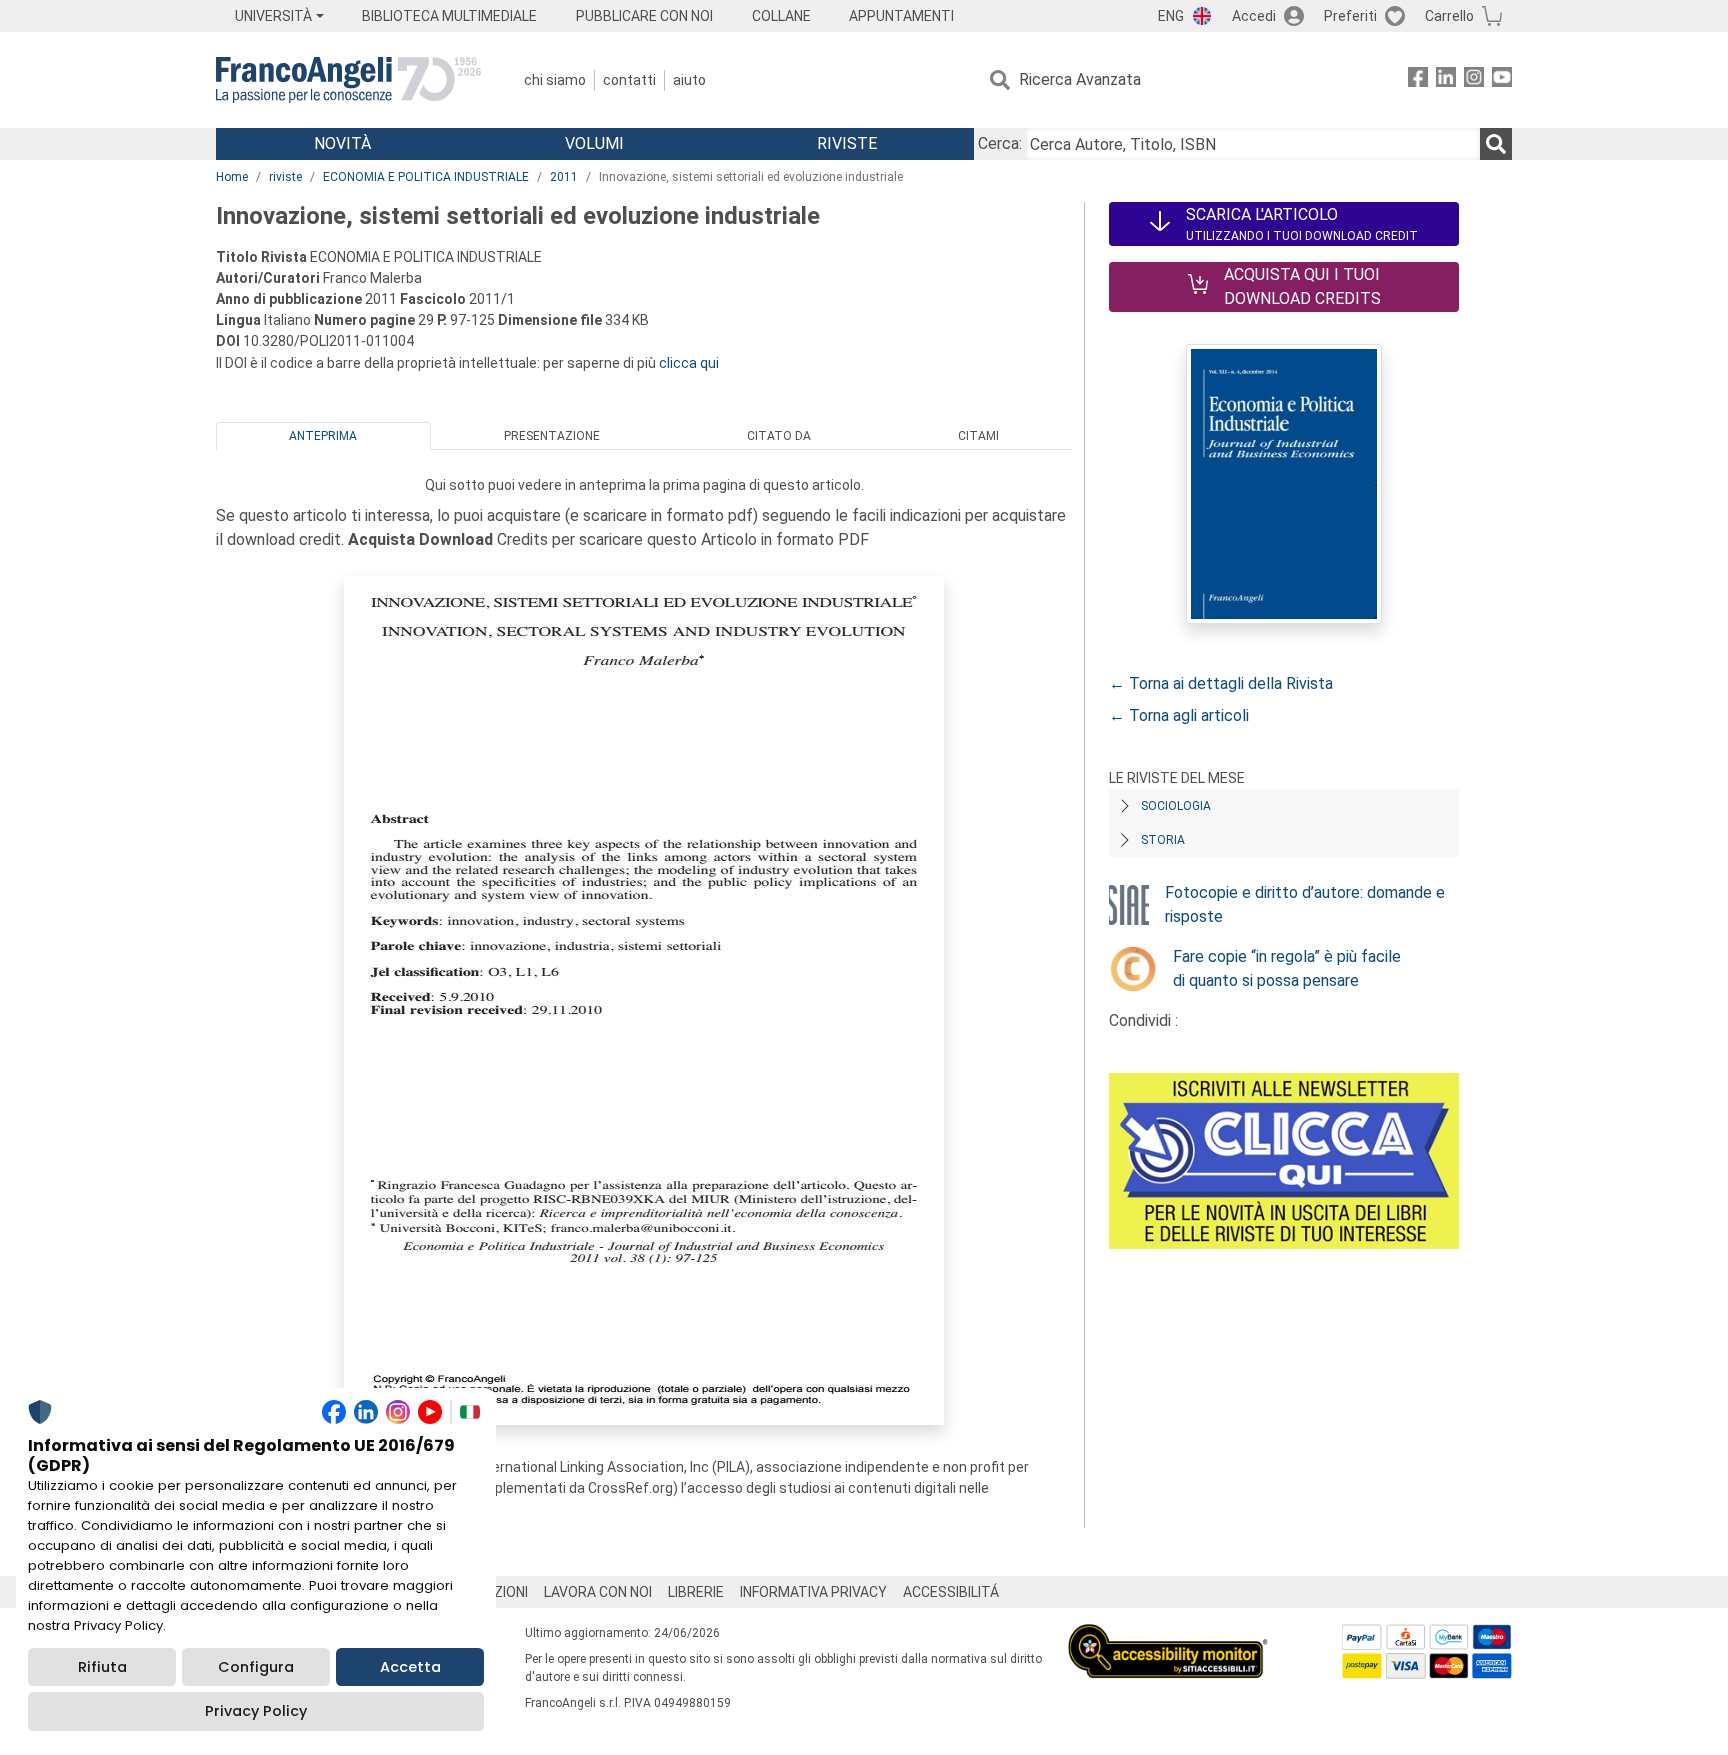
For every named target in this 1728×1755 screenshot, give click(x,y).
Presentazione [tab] (552, 436)
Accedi (1254, 16)
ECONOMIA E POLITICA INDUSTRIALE (426, 177)
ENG (1171, 16)
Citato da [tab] (779, 436)
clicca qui (689, 363)
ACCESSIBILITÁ (951, 1592)
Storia (1163, 840)
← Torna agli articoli (1179, 715)
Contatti (629, 80)
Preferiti (1350, 16)
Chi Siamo (555, 80)
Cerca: (1000, 143)
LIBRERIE (696, 1592)
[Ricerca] (1496, 144)
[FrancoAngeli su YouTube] (1502, 80)
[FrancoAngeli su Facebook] (1418, 80)
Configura (256, 1667)
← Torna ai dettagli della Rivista (1221, 683)
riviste (285, 177)
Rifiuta (102, 1667)
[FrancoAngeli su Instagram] (1474, 80)
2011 (564, 177)
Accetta (410, 1667)
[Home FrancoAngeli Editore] (348, 80)
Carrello (1449, 16)
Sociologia (1176, 806)
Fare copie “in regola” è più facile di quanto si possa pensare (1287, 968)
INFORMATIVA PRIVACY (813, 1592)
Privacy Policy (256, 1711)
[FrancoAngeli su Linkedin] (1446, 80)
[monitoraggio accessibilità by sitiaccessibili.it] (1168, 1635)
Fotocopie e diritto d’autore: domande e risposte (1305, 904)
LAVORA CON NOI (598, 1592)
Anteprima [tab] (323, 436)
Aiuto (689, 80)
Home (232, 177)
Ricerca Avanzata (1080, 79)
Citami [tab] (978, 436)
